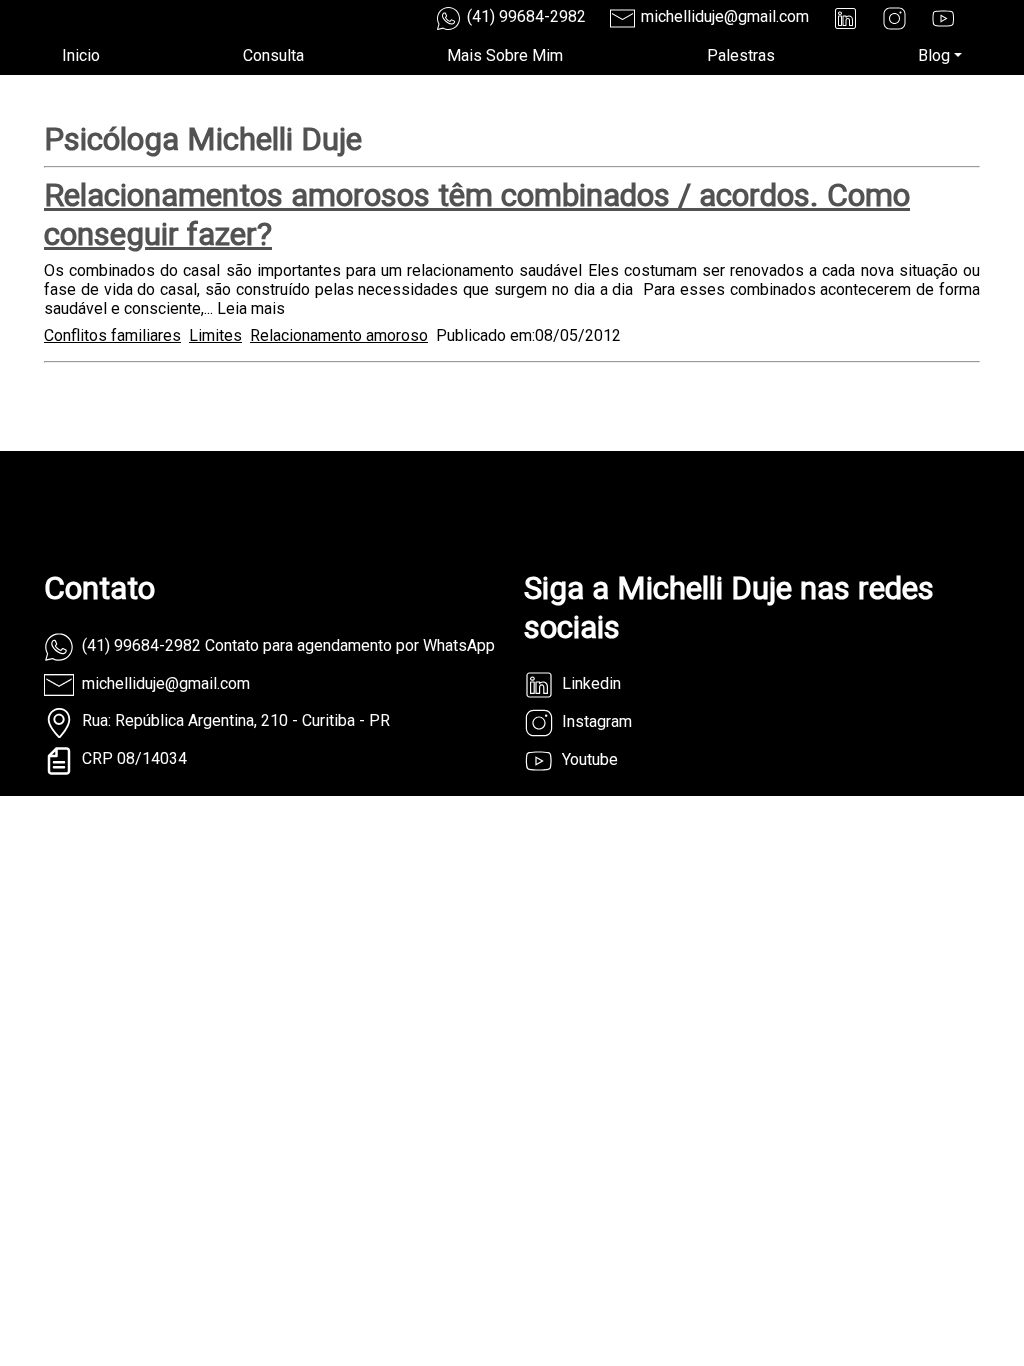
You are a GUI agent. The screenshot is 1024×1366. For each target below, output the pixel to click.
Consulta (273, 55)
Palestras (741, 55)
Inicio (81, 55)
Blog (934, 55)
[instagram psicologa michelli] (894, 18)
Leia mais (251, 308)
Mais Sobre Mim (505, 55)
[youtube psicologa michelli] (943, 18)
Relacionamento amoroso (339, 335)
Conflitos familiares (112, 335)
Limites (215, 335)
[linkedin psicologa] (845, 18)
